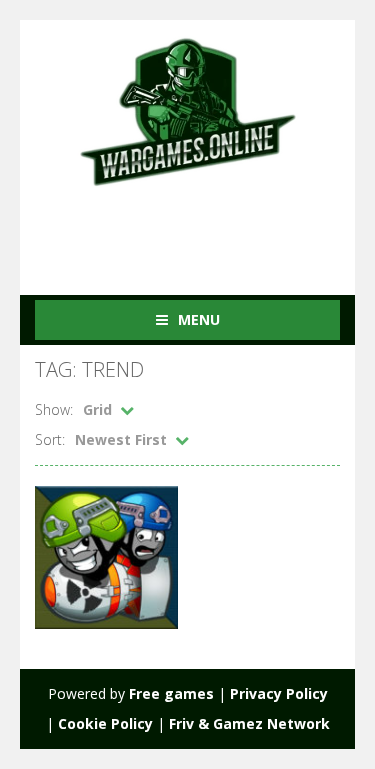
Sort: (50, 439)
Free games (171, 693)
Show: (54, 409)
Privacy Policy (279, 693)
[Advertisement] (205, 228)
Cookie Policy (105, 723)
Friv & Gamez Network (249, 723)
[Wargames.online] (188, 109)
